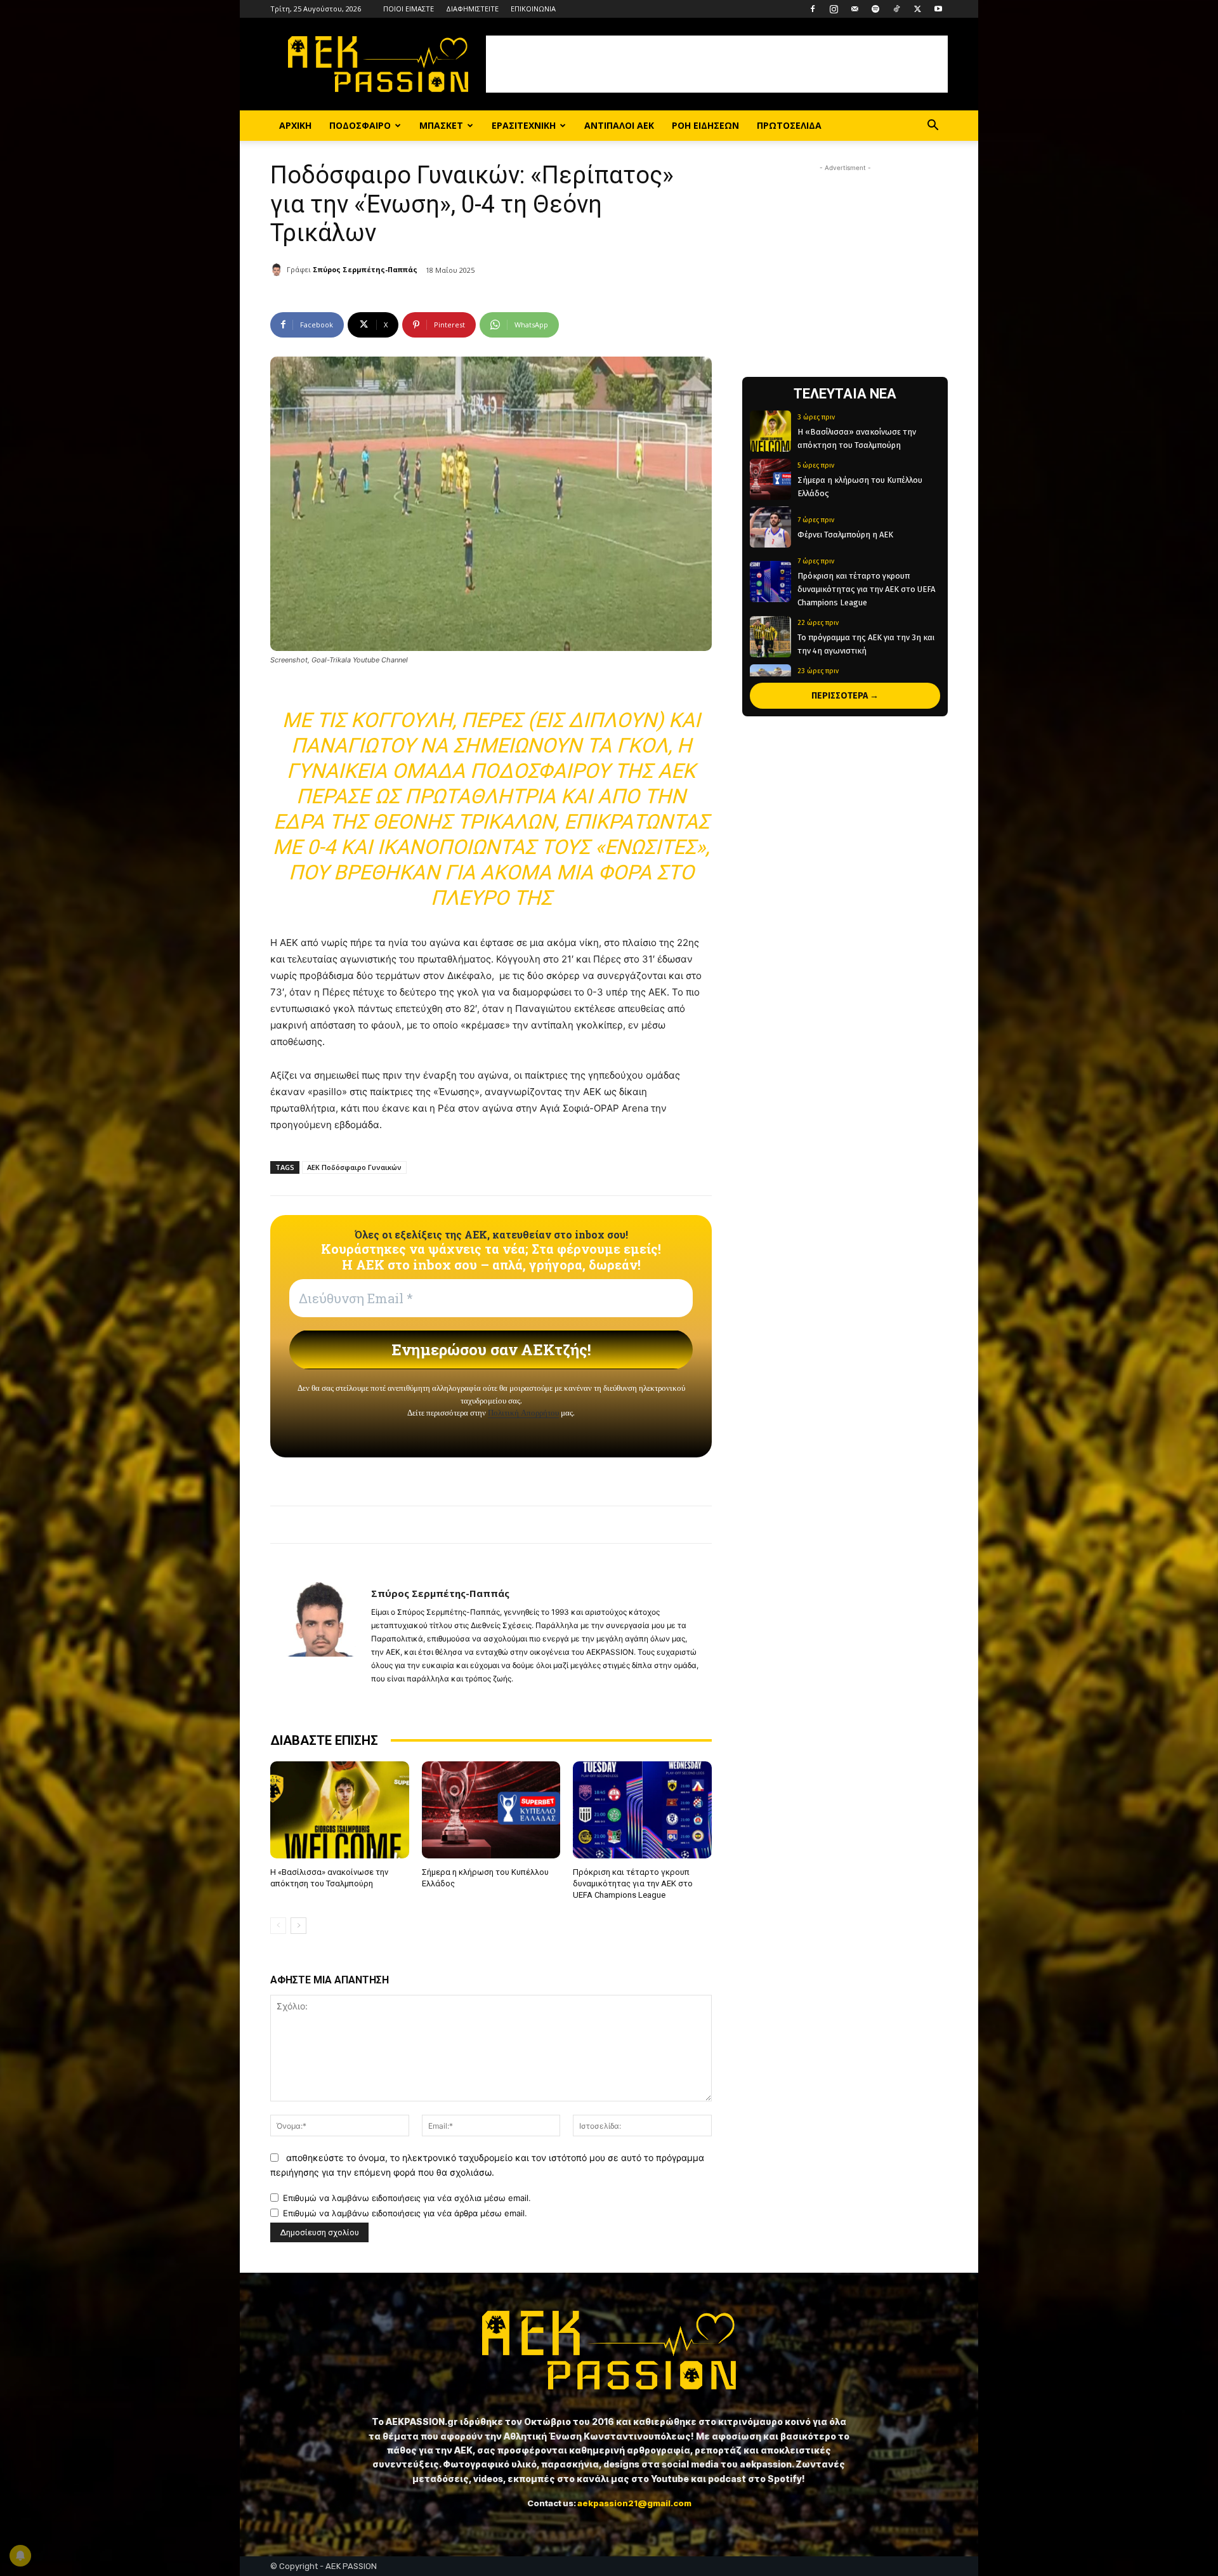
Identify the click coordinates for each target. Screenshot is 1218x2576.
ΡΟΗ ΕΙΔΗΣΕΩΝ (705, 125)
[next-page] (298, 1926)
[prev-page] (278, 1926)
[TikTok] (896, 9)
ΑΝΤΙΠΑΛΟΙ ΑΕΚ (619, 125)
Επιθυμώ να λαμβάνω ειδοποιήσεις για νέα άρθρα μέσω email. (405, 2213)
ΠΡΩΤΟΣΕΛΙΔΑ (789, 125)
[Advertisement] (717, 64)
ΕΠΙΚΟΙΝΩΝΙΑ (533, 9)
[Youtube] (938, 9)
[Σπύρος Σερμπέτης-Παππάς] (278, 270)
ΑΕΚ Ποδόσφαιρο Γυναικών (354, 1167)
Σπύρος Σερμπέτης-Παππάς (365, 269)
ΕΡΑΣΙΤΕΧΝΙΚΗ (524, 125)
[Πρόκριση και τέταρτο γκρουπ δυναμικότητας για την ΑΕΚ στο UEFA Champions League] (642, 1810)
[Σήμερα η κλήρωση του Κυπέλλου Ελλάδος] (491, 1810)
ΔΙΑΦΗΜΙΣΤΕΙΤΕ (472, 9)
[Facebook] (813, 9)
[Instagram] (834, 9)
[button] (933, 127)
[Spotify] (875, 9)
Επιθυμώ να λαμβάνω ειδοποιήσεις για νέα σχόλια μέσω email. (407, 2198)
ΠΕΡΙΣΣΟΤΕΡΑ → (845, 696)
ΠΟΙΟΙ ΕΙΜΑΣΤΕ (409, 9)
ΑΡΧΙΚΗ (295, 125)
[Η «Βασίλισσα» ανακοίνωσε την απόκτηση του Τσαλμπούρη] (340, 1810)
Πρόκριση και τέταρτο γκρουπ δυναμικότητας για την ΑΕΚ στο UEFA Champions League (633, 1883)
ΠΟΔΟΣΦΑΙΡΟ (360, 125)
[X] (917, 9)
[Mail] (855, 9)
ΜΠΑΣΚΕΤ (441, 125)
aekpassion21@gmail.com (634, 2503)
